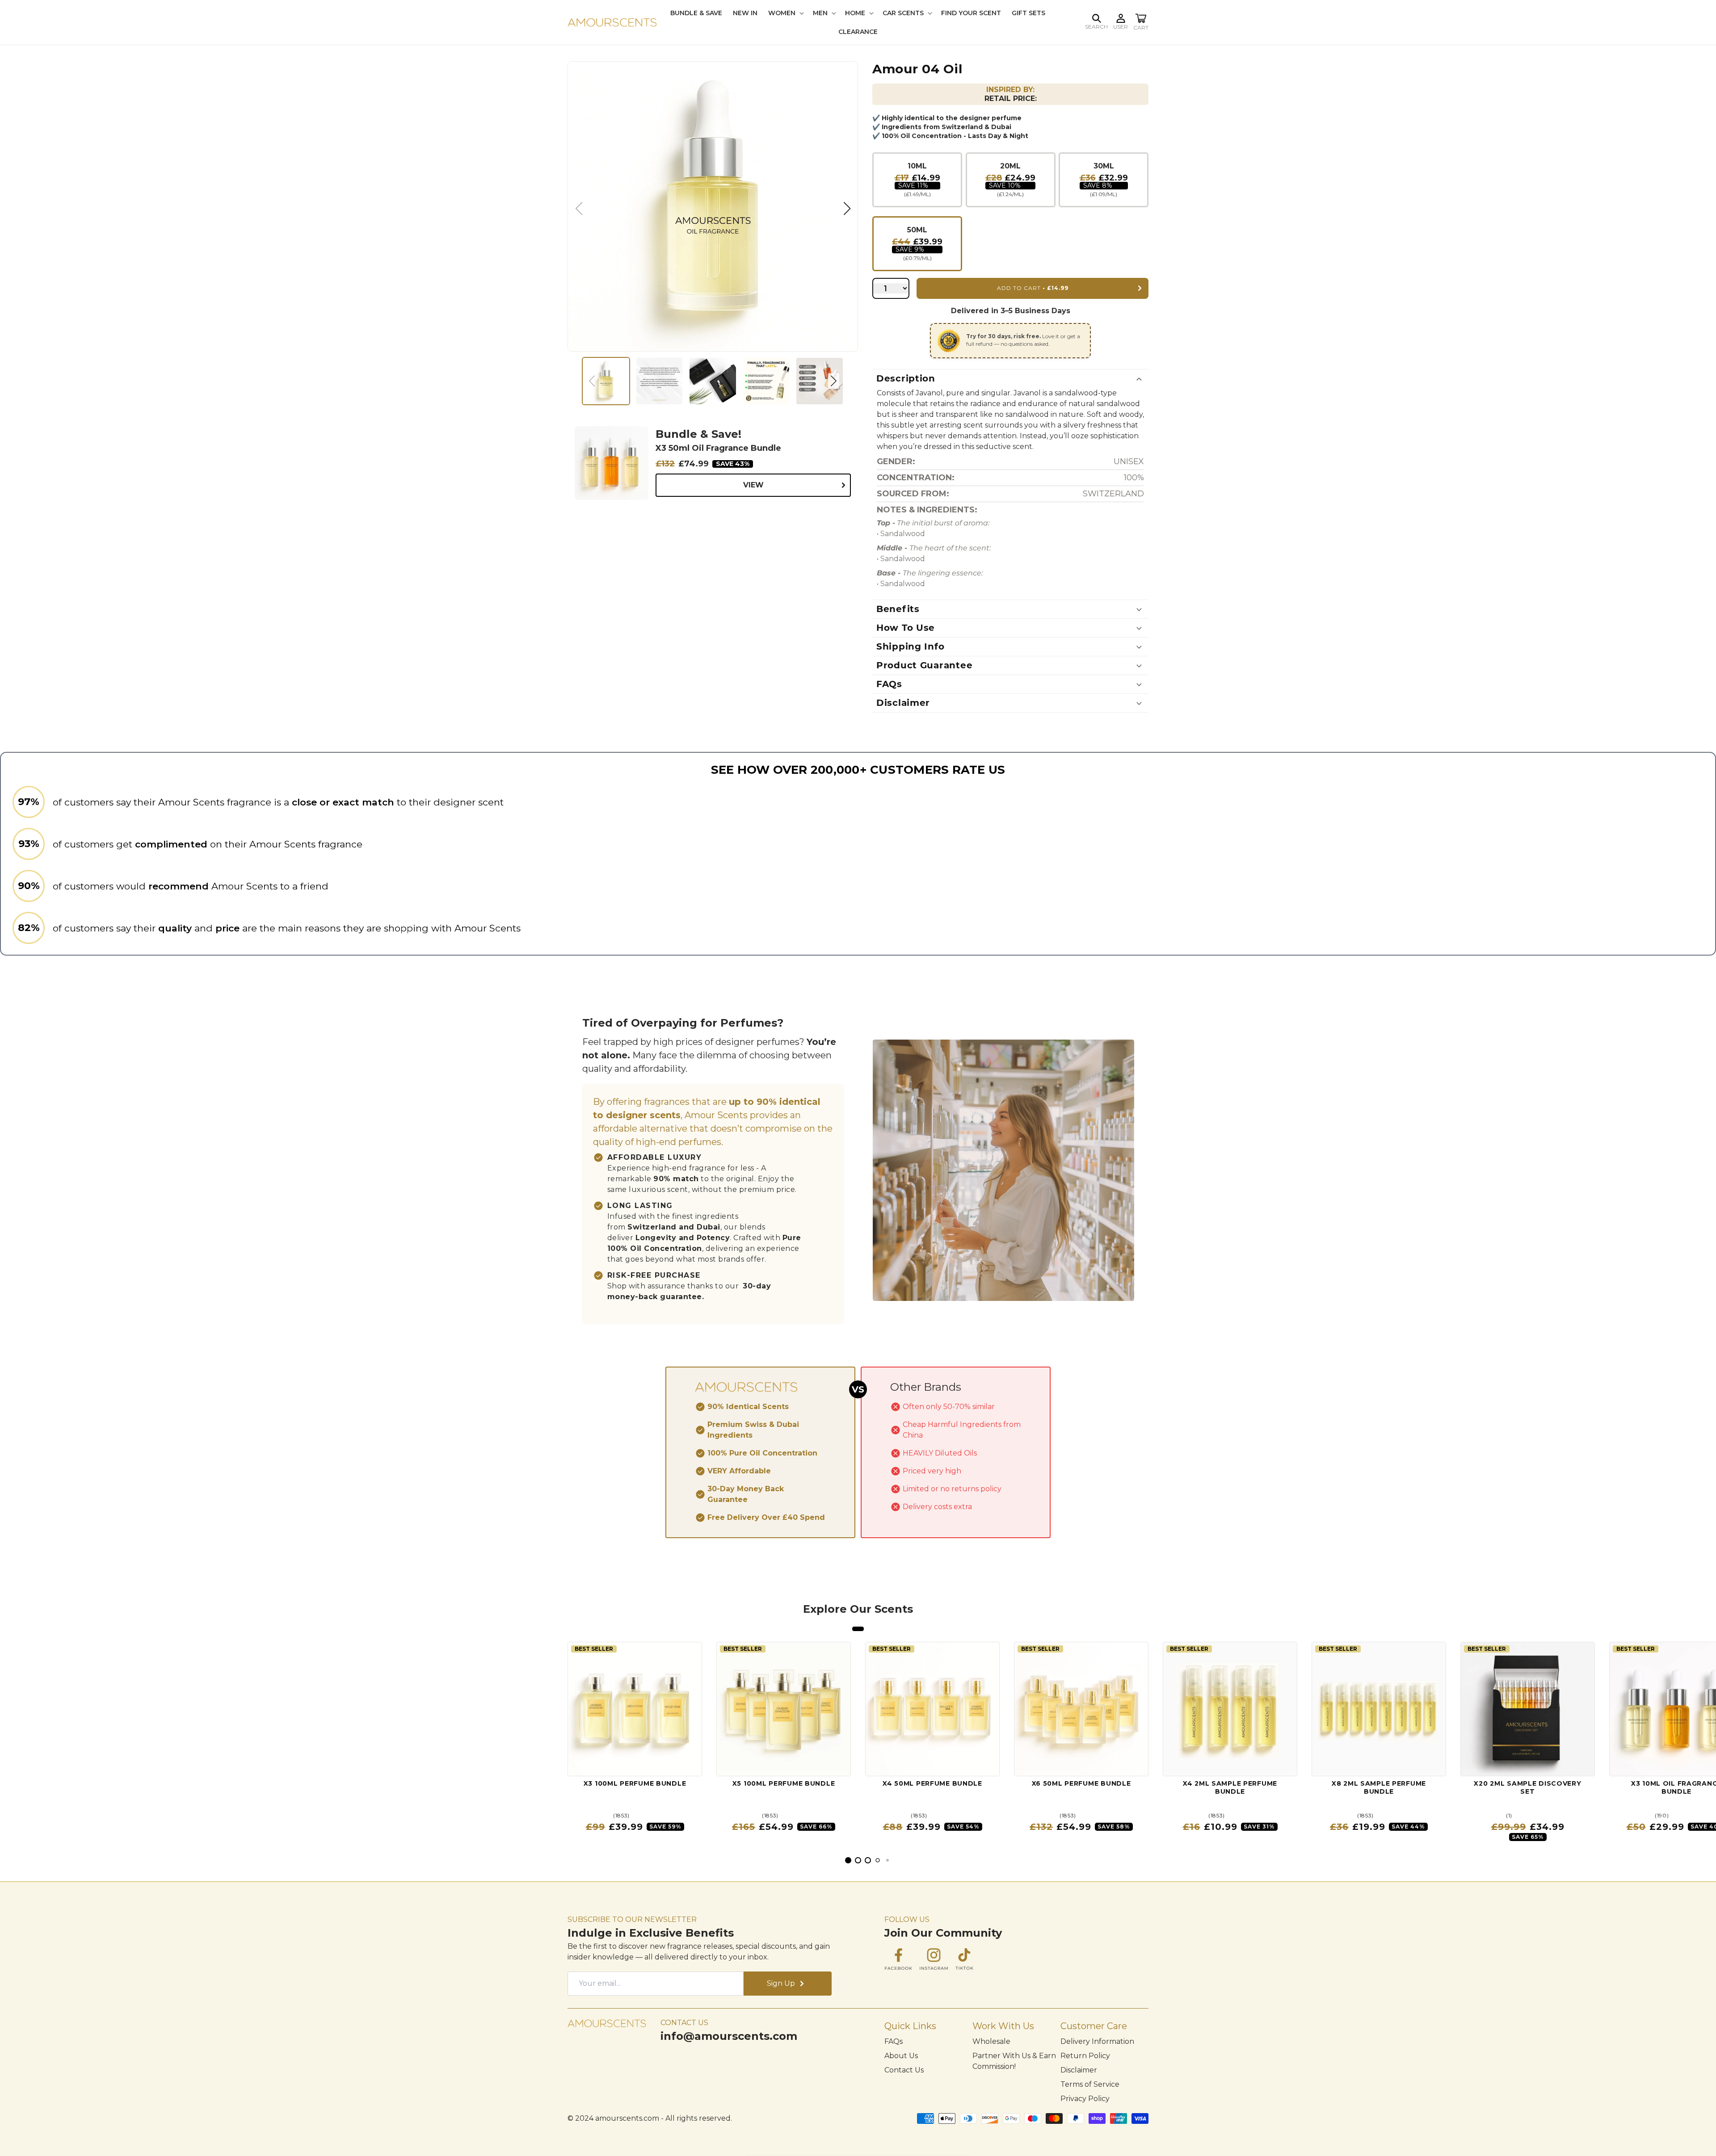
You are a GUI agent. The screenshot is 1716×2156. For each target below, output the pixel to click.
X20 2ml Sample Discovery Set (1527, 1788)
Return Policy (1085, 2056)
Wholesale (991, 2041)
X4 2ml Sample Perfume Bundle (1230, 1788)
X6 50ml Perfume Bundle (1081, 1784)
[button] (1097, 18)
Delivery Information (1097, 2041)
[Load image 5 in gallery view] (820, 381)
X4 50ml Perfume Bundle (932, 1784)
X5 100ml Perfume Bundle (784, 1784)
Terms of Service (1090, 2084)
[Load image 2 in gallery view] (660, 381)
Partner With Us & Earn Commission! (1014, 2061)
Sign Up (781, 1983)
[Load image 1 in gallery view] (606, 381)
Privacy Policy (1085, 2099)
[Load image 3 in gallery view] (713, 381)
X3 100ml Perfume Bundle (635, 1784)
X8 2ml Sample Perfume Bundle (1379, 1788)
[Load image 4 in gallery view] (766, 381)
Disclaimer (1079, 2070)
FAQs (894, 2041)
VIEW (753, 485)
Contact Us (904, 2070)
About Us (901, 2056)
